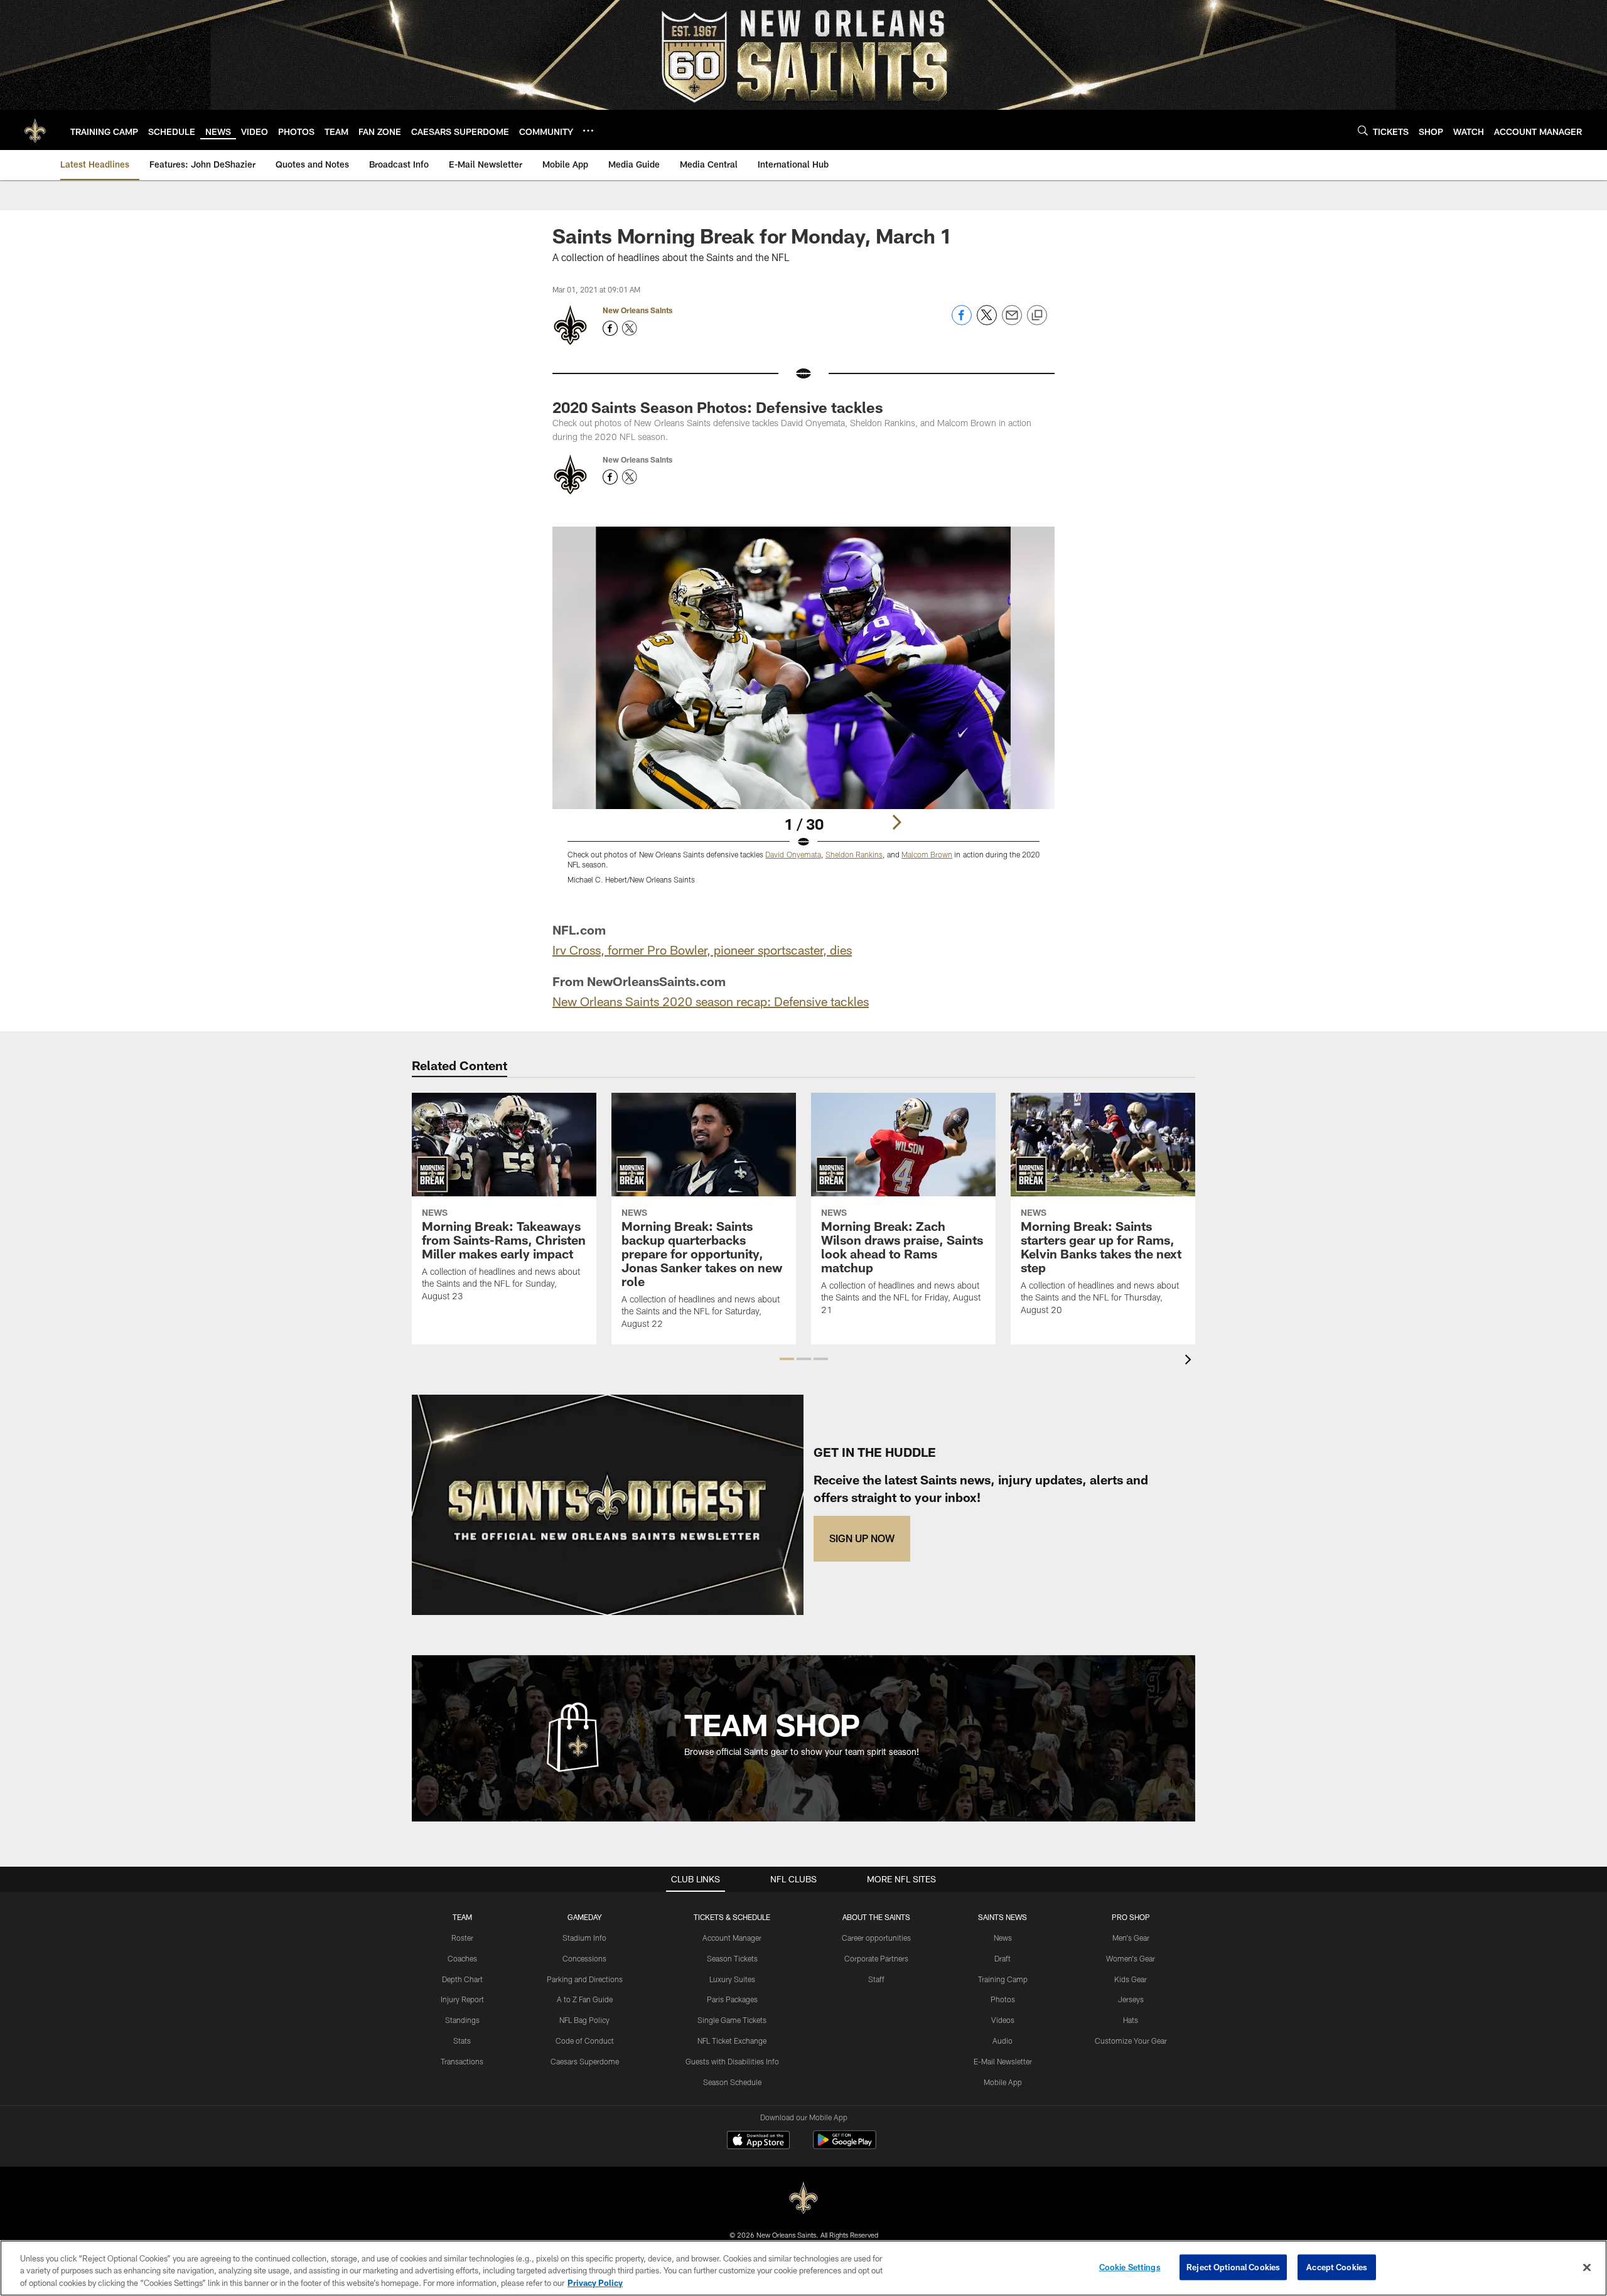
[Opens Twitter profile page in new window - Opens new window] (630, 328)
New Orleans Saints (637, 310)
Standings (462, 2020)
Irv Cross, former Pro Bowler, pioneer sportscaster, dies (702, 950)
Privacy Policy (595, 2283)
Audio (1002, 2041)
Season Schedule (732, 2082)
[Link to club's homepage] (35, 130)
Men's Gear (1131, 1938)
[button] (787, 1359)
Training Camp (1003, 1979)
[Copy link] (1037, 316)
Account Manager (732, 1938)
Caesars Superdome (585, 2061)
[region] (803, 2268)
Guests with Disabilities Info (732, 2061)
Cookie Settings (1130, 2266)
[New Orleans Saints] (803, 2198)
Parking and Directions (585, 1979)
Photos (1003, 1999)
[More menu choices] (588, 131)
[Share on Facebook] (962, 322)
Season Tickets (732, 1958)
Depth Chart (462, 1979)
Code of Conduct (585, 2041)
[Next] (896, 822)
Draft (1002, 1958)
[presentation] (1190, 1361)
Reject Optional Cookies (1233, 2266)
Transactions (462, 2061)
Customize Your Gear (1131, 2041)
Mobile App (1003, 2082)
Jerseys (1131, 1999)
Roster (462, 1938)
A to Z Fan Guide (585, 1999)
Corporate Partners (876, 1958)
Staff (876, 1979)
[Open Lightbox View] (803, 713)
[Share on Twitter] (987, 322)
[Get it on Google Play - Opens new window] (845, 2146)
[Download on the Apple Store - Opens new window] (758, 2142)
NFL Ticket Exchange (732, 2041)
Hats (1131, 2020)
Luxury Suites (732, 1979)
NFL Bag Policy (584, 2020)
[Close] (1587, 2267)
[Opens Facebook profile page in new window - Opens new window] (610, 328)
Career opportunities (876, 1938)
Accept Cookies (1337, 2266)
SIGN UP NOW (862, 1538)
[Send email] (1012, 322)
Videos (1003, 2020)
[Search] (1363, 130)
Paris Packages (732, 1999)
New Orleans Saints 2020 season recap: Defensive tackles (711, 1001)
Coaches (462, 1958)
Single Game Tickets (732, 2020)
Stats (462, 2041)
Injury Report (462, 1999)
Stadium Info (584, 1938)
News (1003, 1938)
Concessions (584, 1958)
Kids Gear (1131, 1979)
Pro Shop (1131, 1917)
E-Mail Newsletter (1003, 2061)
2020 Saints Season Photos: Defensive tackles (718, 407)
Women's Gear (1131, 1958)
